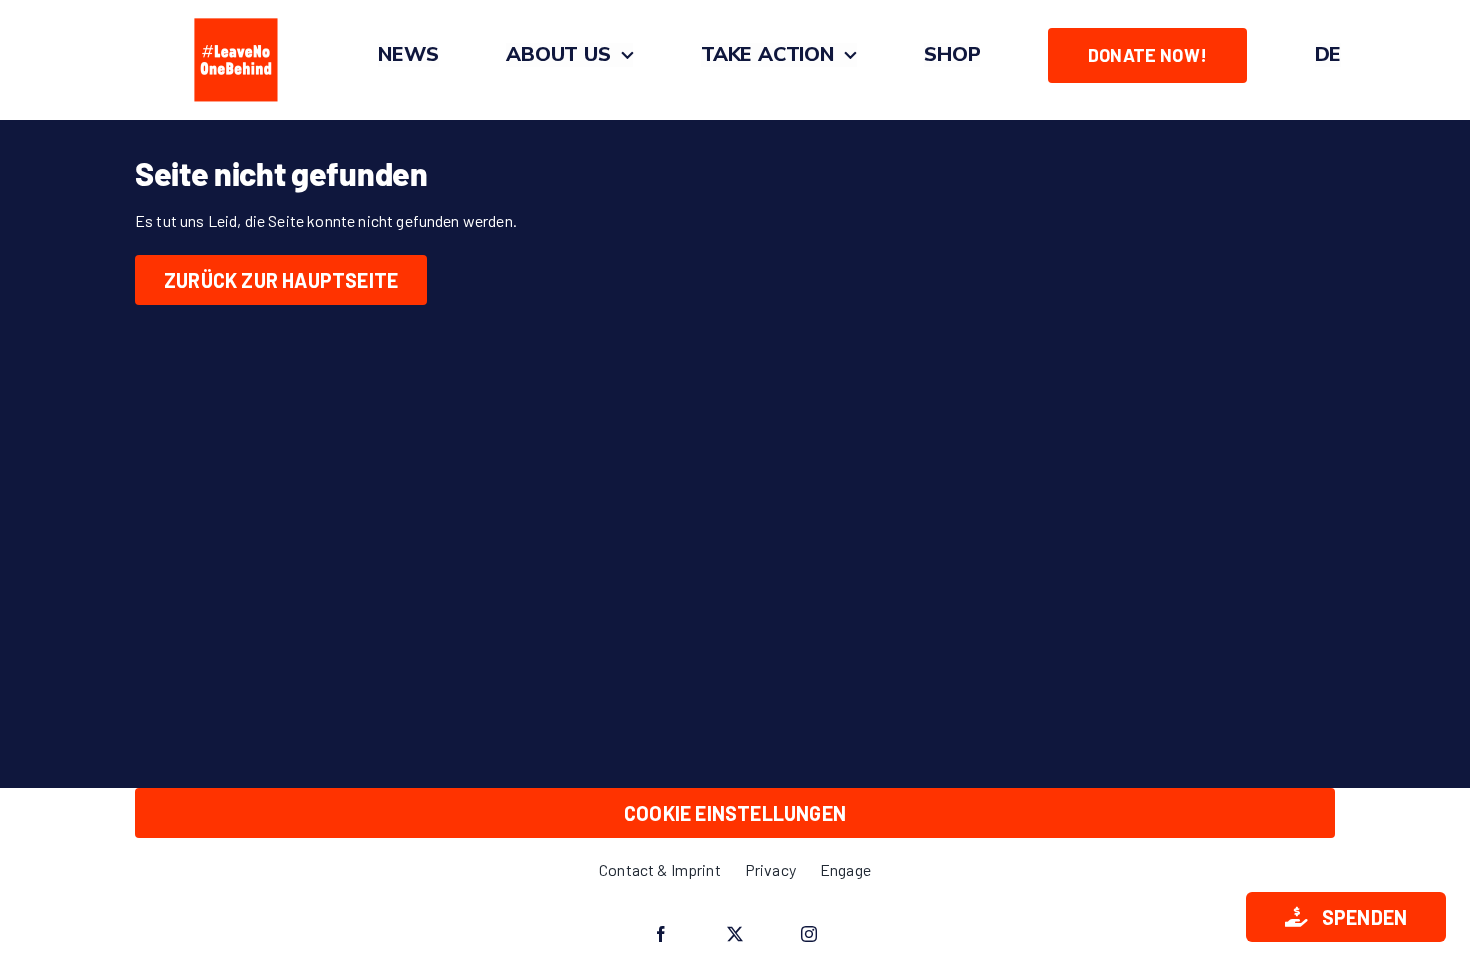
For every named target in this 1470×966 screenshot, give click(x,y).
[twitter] (735, 934)
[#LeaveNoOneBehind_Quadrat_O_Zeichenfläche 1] (236, 17)
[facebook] (661, 934)
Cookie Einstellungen (735, 813)
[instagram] (809, 934)
